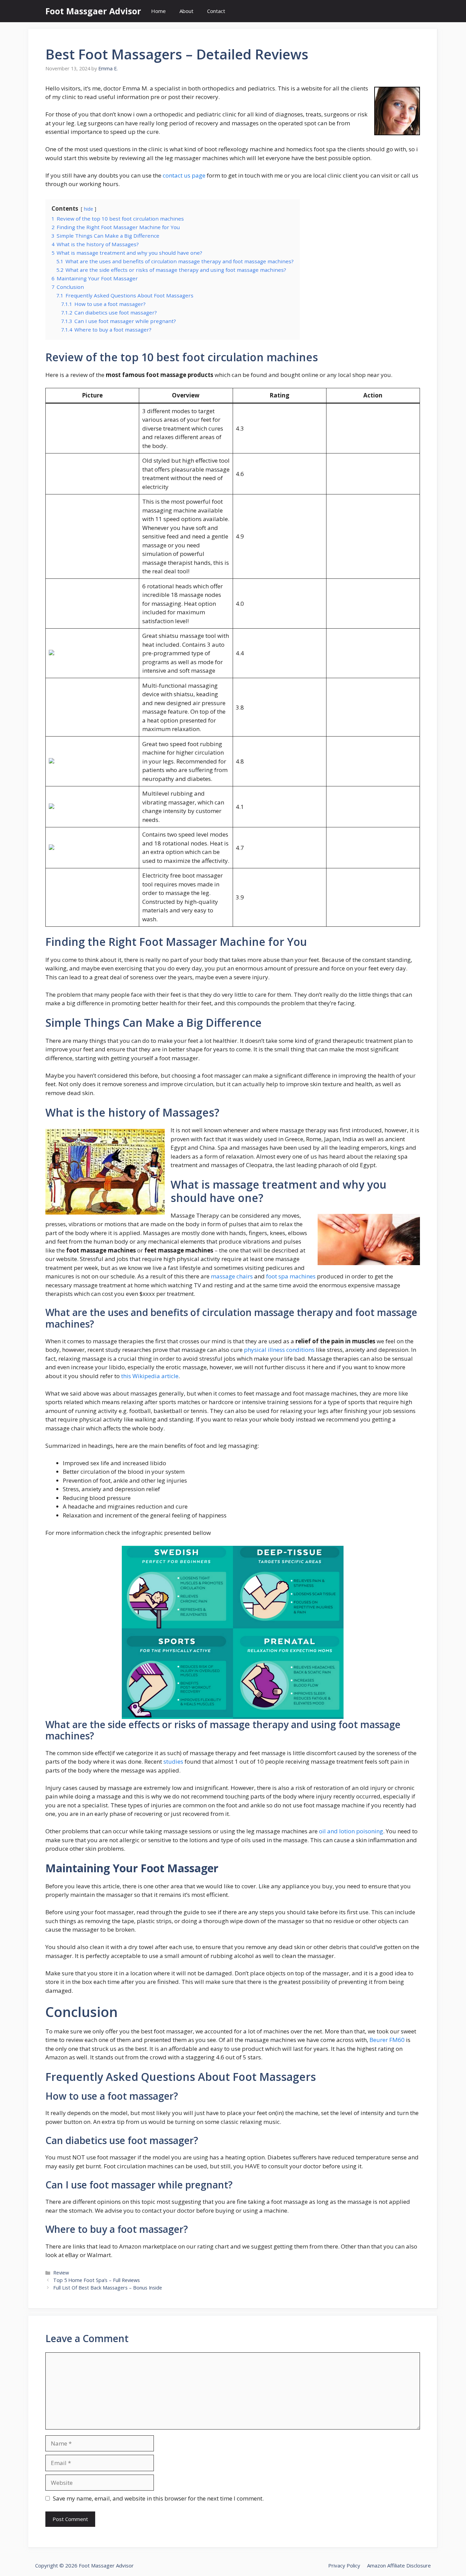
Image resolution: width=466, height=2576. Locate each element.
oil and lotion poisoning (351, 1831)
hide (89, 209)
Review (61, 2273)
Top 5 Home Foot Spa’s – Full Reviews (97, 2280)
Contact (216, 11)
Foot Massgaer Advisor (93, 11)
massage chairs (232, 1276)
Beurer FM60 (387, 2040)
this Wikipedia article (150, 1376)
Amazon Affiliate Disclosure (399, 2565)
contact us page (184, 175)
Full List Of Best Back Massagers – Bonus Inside (108, 2288)
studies (173, 1761)
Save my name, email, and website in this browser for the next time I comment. (158, 2498)
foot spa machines (291, 1276)
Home (158, 11)
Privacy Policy (344, 2565)
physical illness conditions (279, 1350)
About (186, 11)
